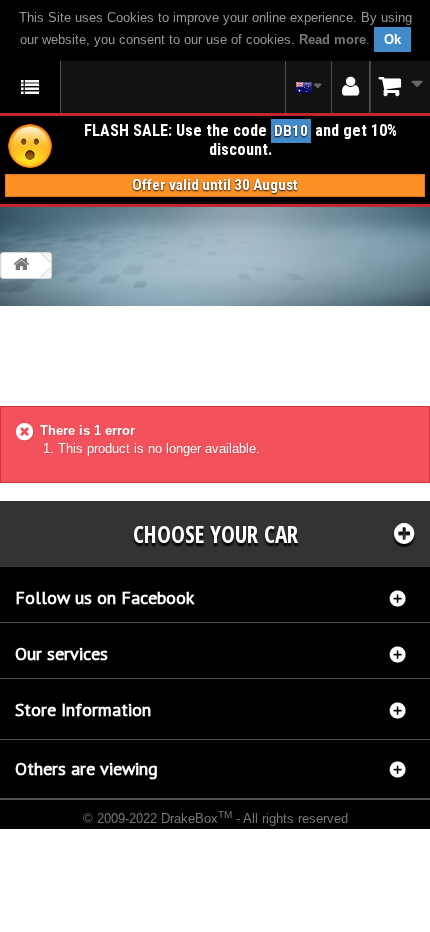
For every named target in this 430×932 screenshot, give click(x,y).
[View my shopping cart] (400, 86)
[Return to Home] (21, 265)
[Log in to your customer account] (350, 87)
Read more (332, 39)
